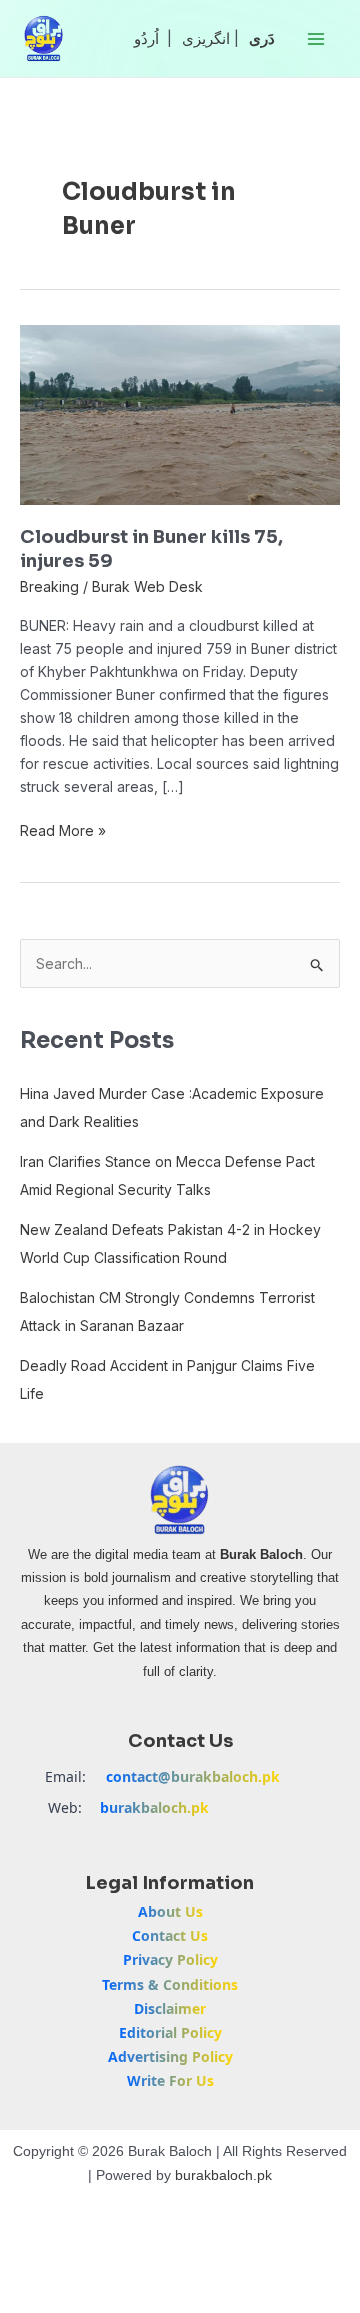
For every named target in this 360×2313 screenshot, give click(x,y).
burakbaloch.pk (154, 1807)
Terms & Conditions (170, 1984)
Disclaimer (170, 2008)
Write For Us (170, 2080)
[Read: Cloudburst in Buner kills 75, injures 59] (180, 413)
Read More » (63, 829)
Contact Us (170, 1935)
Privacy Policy (170, 1959)
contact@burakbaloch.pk (193, 1776)
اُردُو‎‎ (146, 38)
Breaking (49, 586)
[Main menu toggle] (315, 38)
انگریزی (206, 38)
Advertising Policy (170, 2056)
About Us (170, 1911)
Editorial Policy (170, 2032)
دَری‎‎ (262, 38)
